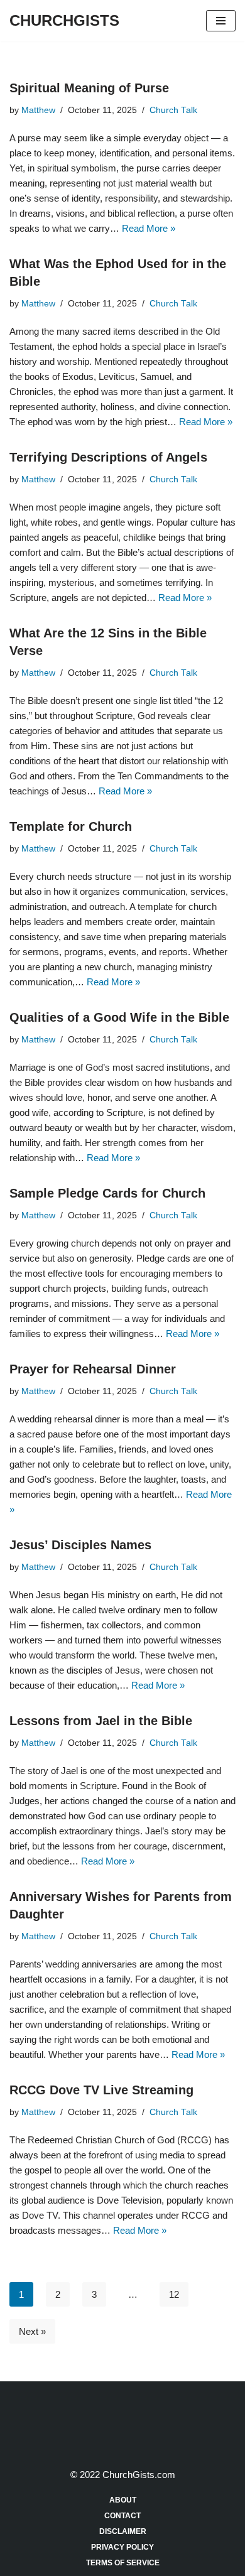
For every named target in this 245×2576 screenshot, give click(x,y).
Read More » (149, 228)
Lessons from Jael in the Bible (101, 1721)
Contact (122, 2516)
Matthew (38, 110)
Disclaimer (123, 2531)
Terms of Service (123, 2563)
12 (174, 2294)
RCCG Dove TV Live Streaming (101, 2090)
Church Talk (173, 110)
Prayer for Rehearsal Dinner (93, 1369)
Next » (32, 2331)
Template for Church (71, 826)
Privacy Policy (122, 2547)
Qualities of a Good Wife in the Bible (119, 1017)
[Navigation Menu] (221, 21)
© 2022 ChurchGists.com (123, 2475)
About (123, 2500)
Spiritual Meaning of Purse (89, 88)
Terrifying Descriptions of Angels (108, 457)
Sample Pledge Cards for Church (107, 1193)
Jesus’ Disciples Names (80, 1545)
